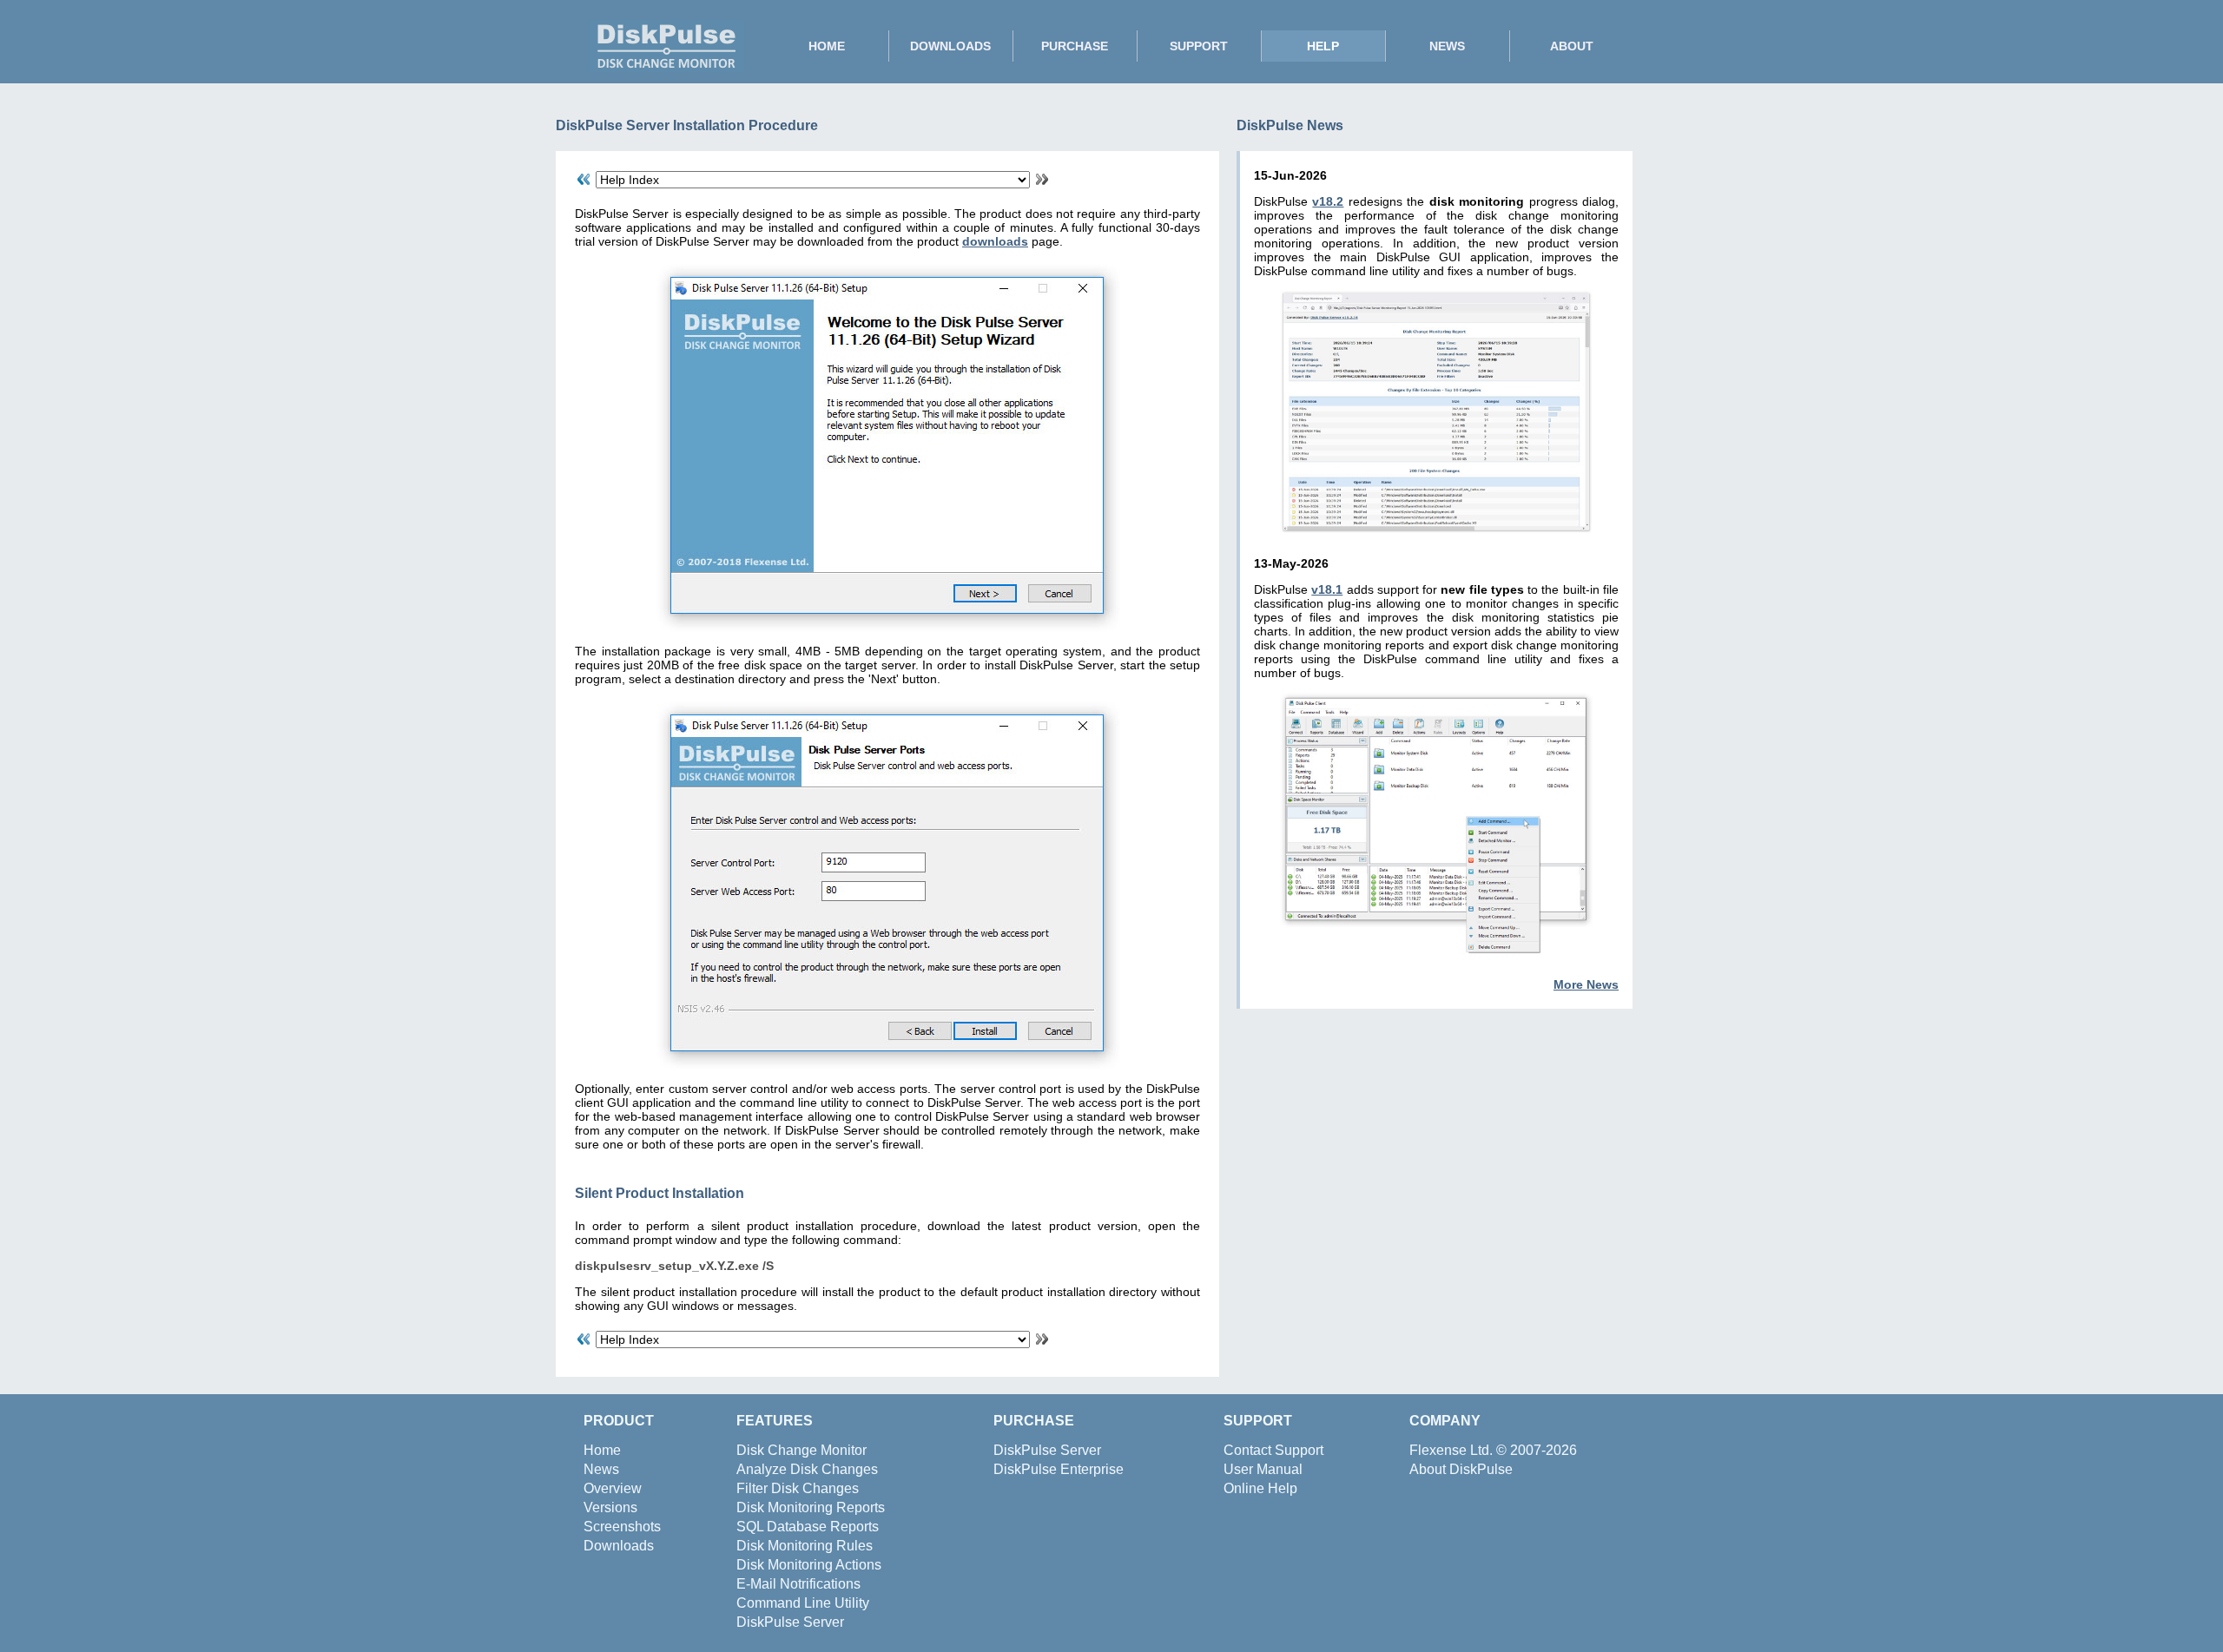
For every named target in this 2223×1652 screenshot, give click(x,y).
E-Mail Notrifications (798, 1584)
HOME (827, 46)
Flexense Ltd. (1451, 1450)
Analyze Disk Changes (807, 1469)
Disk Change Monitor (801, 1450)
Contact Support (1273, 1450)
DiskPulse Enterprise (1059, 1469)
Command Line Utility (803, 1603)
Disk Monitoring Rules (805, 1546)
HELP (1323, 46)
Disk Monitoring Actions (809, 1565)
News (601, 1469)
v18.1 (1327, 589)
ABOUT (1572, 46)
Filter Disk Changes (798, 1488)
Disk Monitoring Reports (811, 1507)
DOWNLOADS (950, 46)
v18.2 (1328, 201)
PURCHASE (1075, 46)
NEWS (1447, 46)
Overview (613, 1488)
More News (1586, 984)
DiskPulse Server (790, 1622)
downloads (995, 241)
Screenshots (622, 1527)
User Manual (1263, 1469)
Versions (610, 1507)
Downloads (619, 1546)
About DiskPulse (1461, 1469)
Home (602, 1450)
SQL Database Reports (808, 1527)
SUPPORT (1199, 46)
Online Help (1260, 1488)
